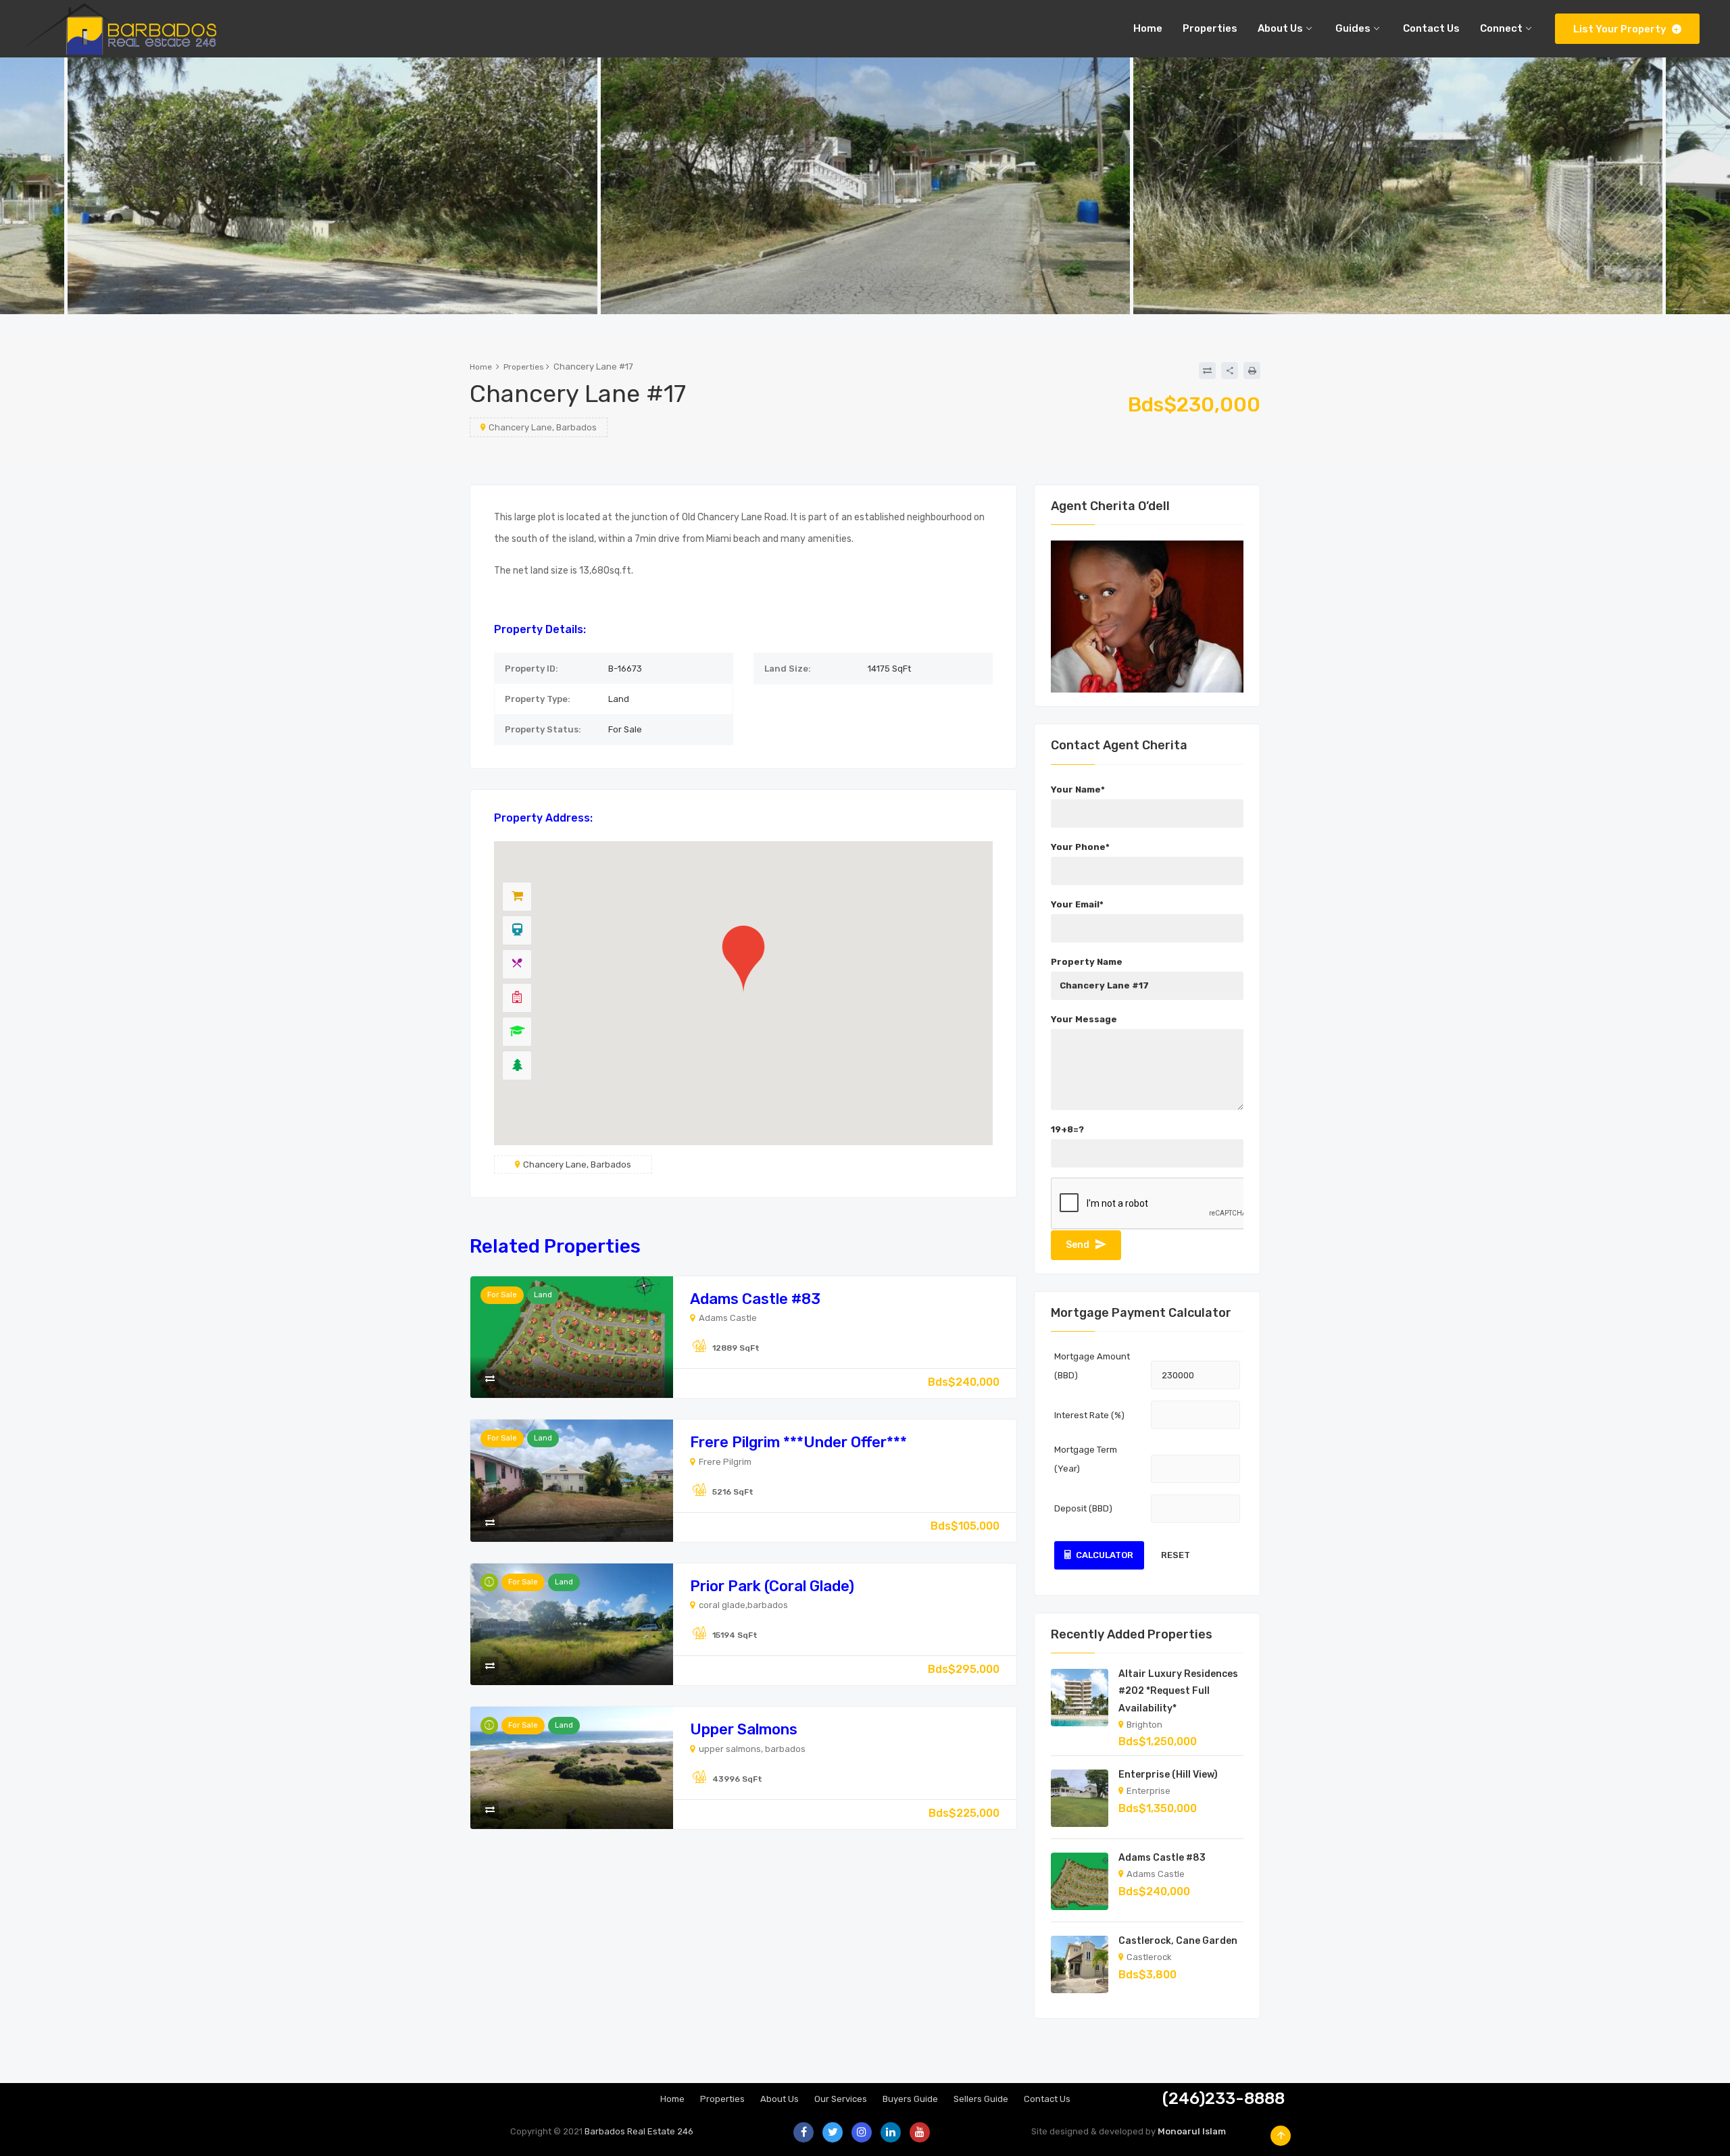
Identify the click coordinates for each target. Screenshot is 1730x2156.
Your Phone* (1080, 847)
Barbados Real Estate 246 (639, 2131)
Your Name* (1078, 789)
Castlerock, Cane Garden (1178, 1941)
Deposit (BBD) (1083, 1508)
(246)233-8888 (1224, 2099)
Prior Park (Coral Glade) (772, 1586)
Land (543, 1295)
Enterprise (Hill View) (1168, 1775)
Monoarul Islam (1192, 2131)
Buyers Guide (910, 2099)
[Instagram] (862, 2132)
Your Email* (1077, 904)
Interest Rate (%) (1089, 1415)
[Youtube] (920, 2132)
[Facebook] (804, 2132)
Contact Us (1047, 2099)
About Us (780, 2099)
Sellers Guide (981, 2099)
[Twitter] (833, 2132)
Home (481, 367)
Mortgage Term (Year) (1086, 1459)
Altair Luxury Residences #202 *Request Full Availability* (1178, 1691)
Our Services (841, 2099)
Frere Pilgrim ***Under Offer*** (798, 1442)
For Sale (502, 1295)
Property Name (1087, 962)
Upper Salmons (744, 1729)
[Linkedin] (891, 2132)
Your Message (1084, 1019)
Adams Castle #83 (755, 1299)
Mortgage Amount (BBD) (1092, 1366)
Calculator (1105, 1555)
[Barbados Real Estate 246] (118, 29)
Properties (524, 367)
